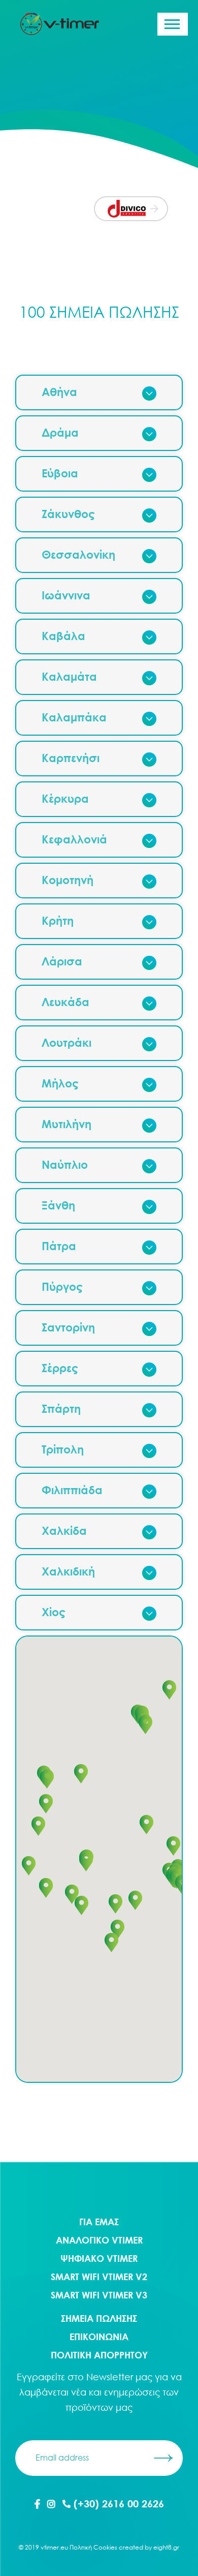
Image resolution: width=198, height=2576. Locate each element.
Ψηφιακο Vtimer (99, 2258)
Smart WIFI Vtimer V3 (99, 2295)
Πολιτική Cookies (93, 2547)
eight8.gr (166, 2547)
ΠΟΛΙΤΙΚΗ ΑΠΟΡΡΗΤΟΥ (99, 2355)
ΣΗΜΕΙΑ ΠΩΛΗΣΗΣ (99, 2318)
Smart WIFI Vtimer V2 (99, 2277)
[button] (145, 1724)
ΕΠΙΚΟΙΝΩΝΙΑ (99, 2337)
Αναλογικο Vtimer (99, 2240)
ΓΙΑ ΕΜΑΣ (99, 2222)
